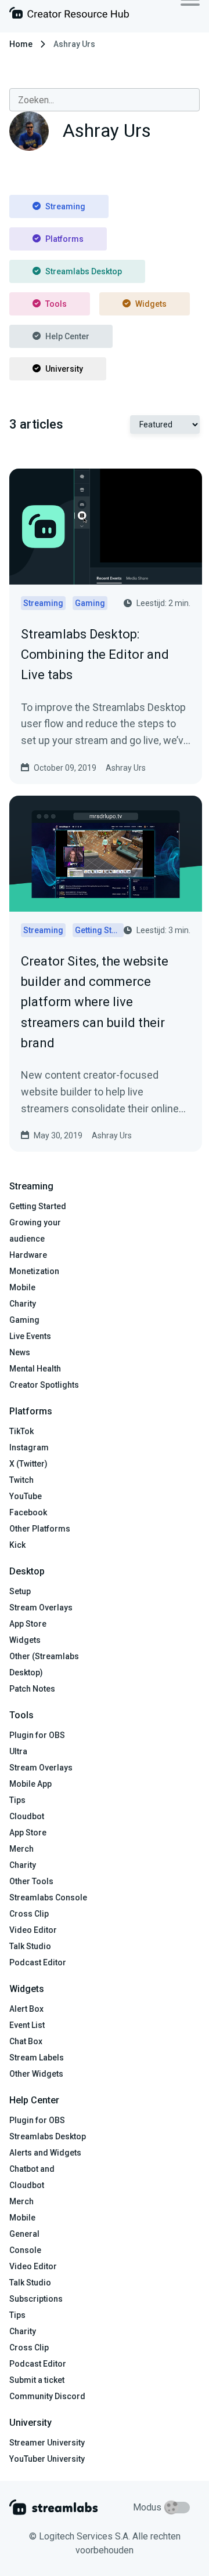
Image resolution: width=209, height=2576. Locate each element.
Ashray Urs (126, 768)
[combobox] (105, 100)
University (64, 369)
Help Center (67, 336)
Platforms (64, 239)
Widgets (151, 304)
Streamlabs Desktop (84, 271)
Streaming (65, 206)
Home (21, 44)
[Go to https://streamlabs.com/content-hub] (69, 15)
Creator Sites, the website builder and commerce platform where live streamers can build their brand (95, 1002)
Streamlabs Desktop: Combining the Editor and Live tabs (95, 654)
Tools (56, 304)
